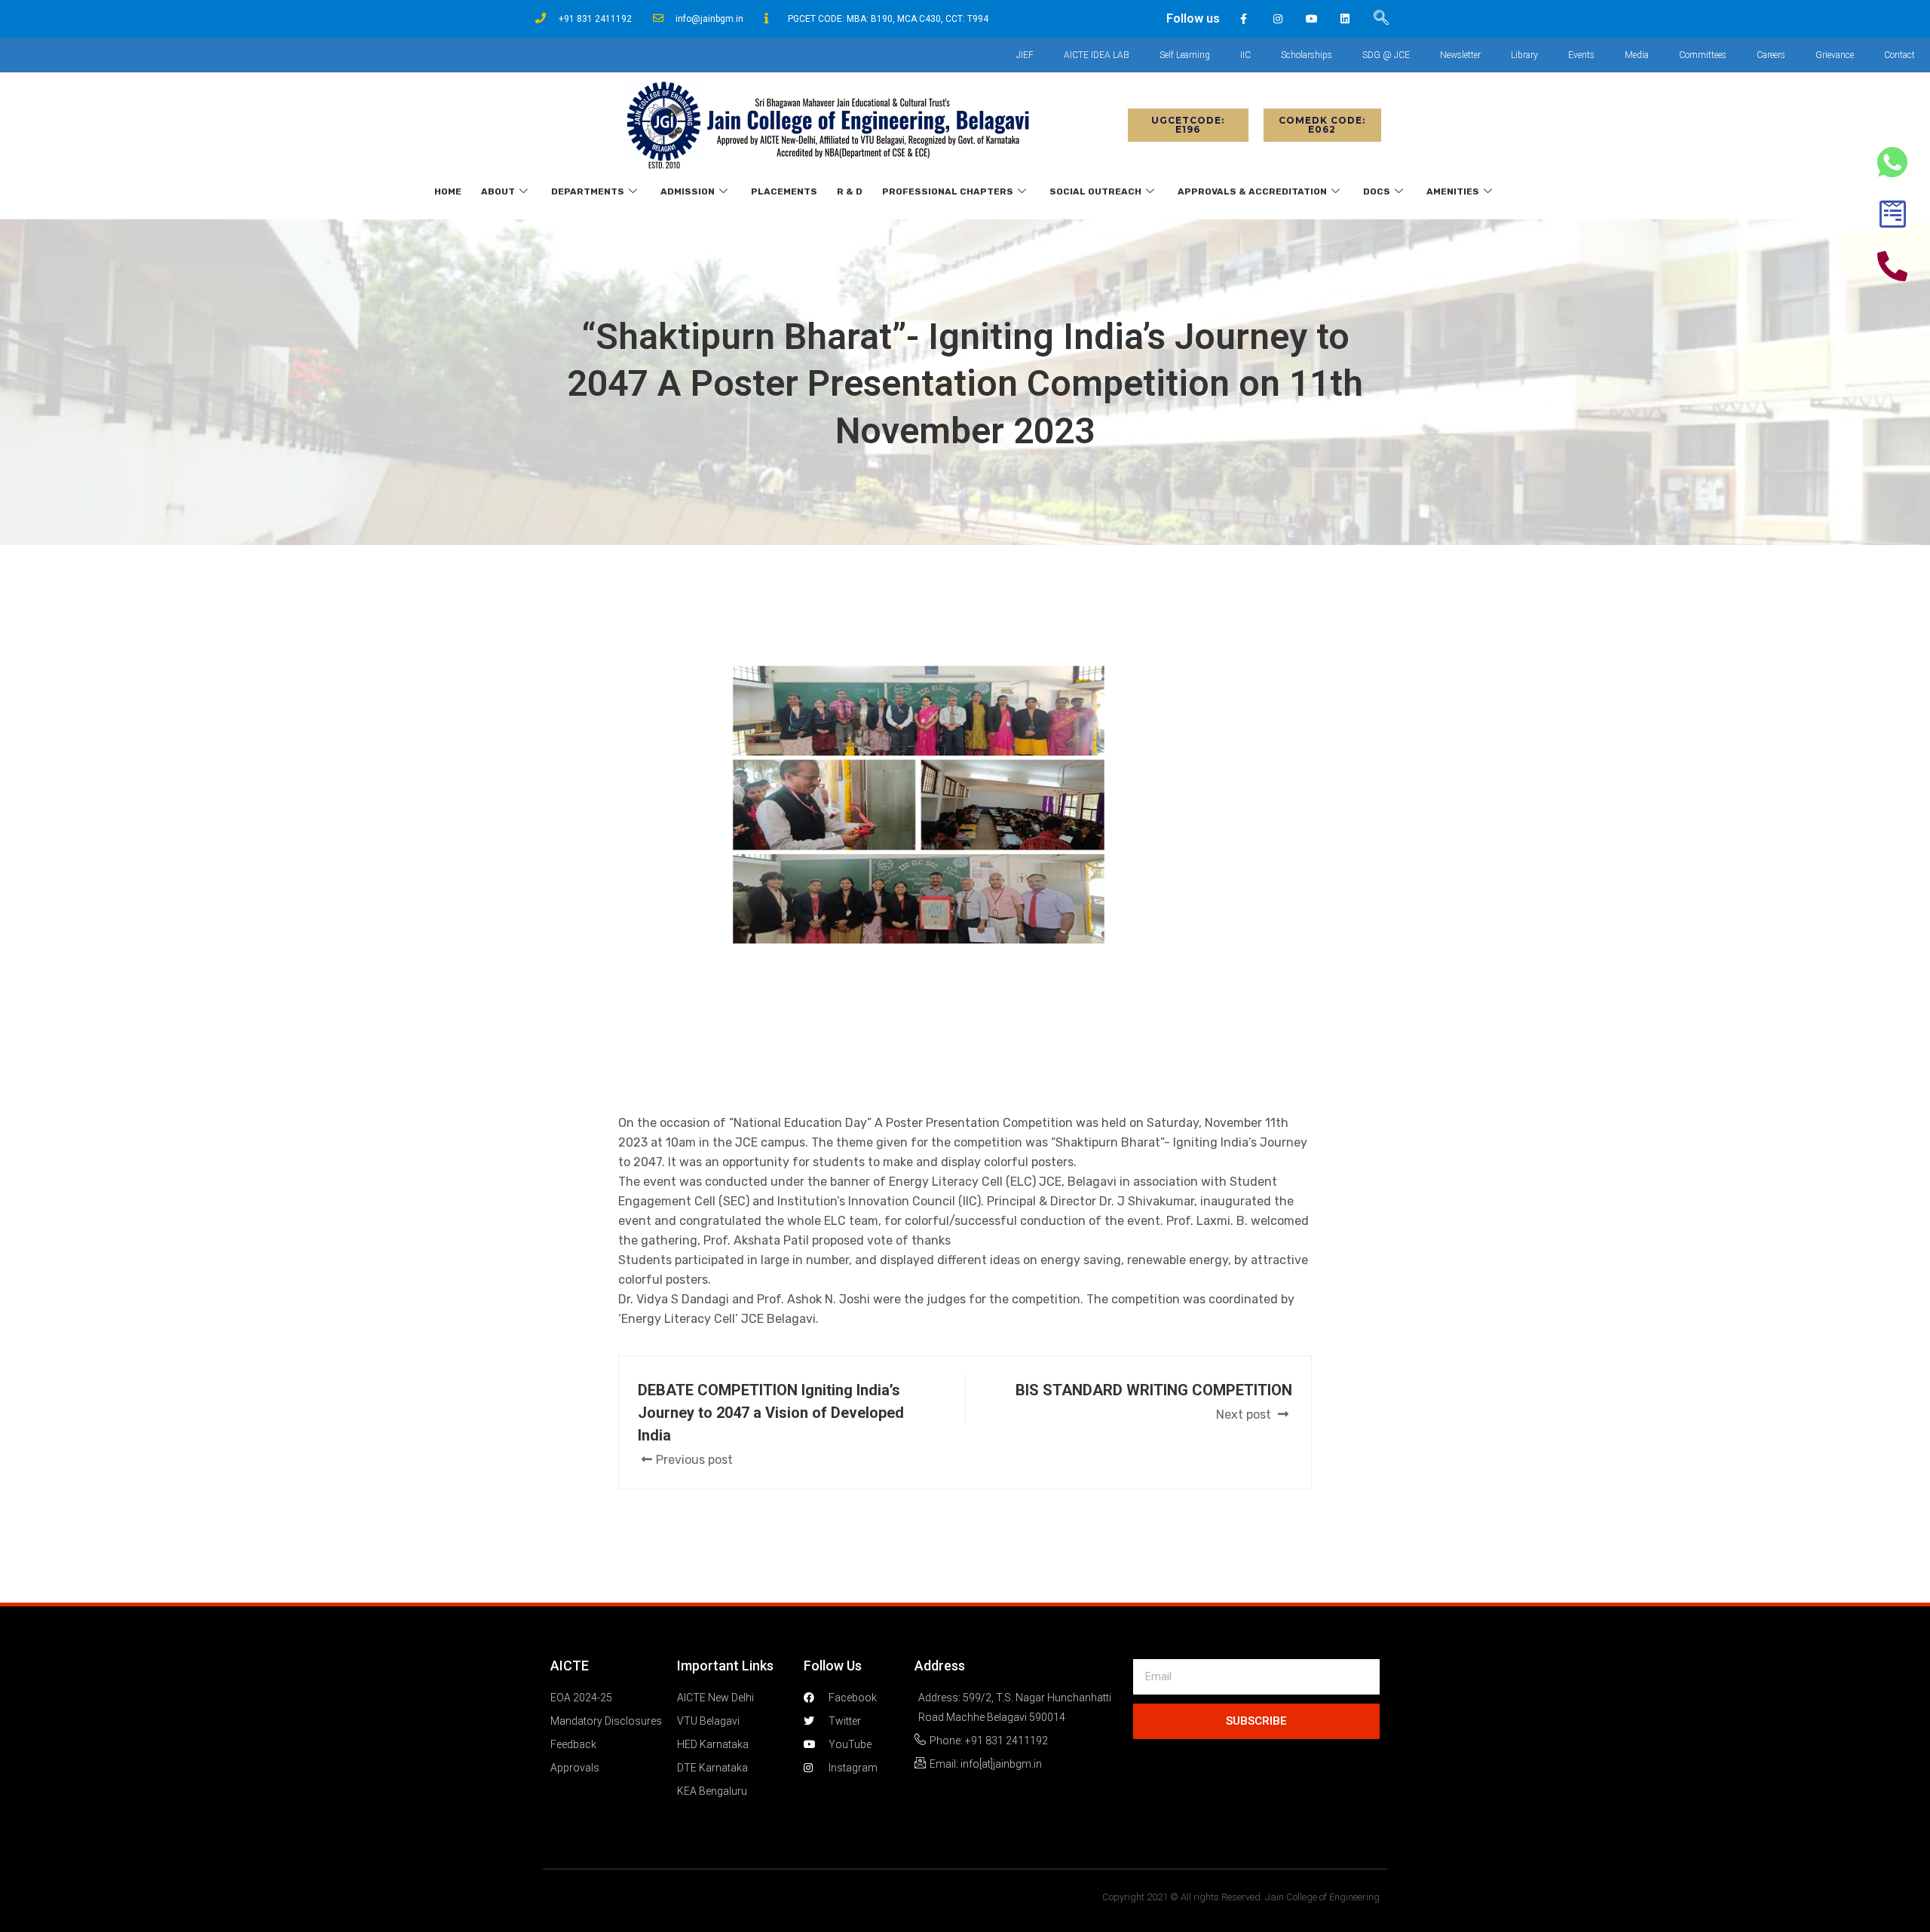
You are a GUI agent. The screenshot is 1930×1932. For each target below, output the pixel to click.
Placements (784, 191)
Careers (1771, 55)
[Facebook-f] (1244, 19)
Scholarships (1307, 55)
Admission (688, 191)
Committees (1703, 55)
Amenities (1453, 191)
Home (448, 191)
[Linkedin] (1345, 19)
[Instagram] (1277, 19)
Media (1637, 55)
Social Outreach (1095, 191)
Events (1581, 55)
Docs (1377, 191)
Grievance (1835, 55)
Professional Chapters (948, 191)
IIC (1245, 55)
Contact (1899, 55)
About (498, 191)
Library (1524, 55)
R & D (850, 191)
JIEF (1025, 55)
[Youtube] (1311, 19)
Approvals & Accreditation (1252, 191)
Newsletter (1460, 55)
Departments (588, 191)
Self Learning (1185, 55)
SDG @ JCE (1386, 55)
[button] (1188, 125)
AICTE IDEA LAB (1097, 55)
